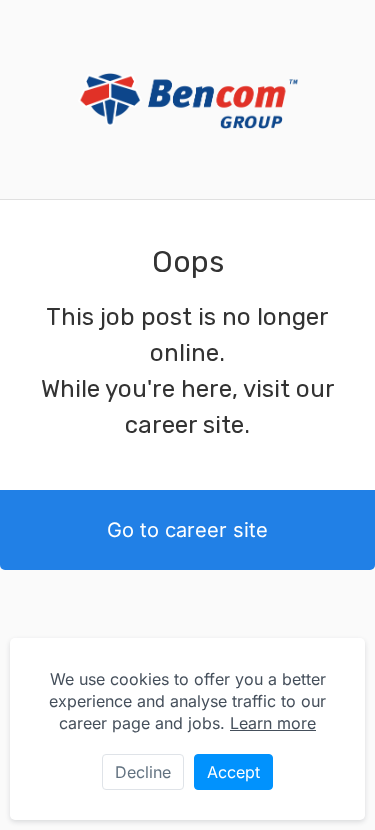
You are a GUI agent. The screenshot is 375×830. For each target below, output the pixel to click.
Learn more (273, 723)
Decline (143, 772)
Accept (233, 772)
